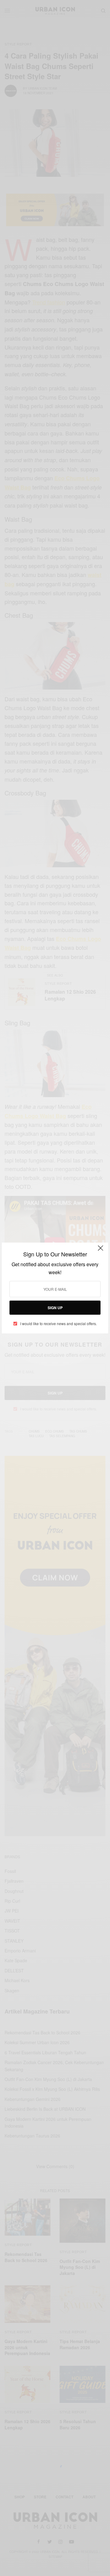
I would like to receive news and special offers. (59, 1324)
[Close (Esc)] (101, 1251)
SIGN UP (55, 1308)
